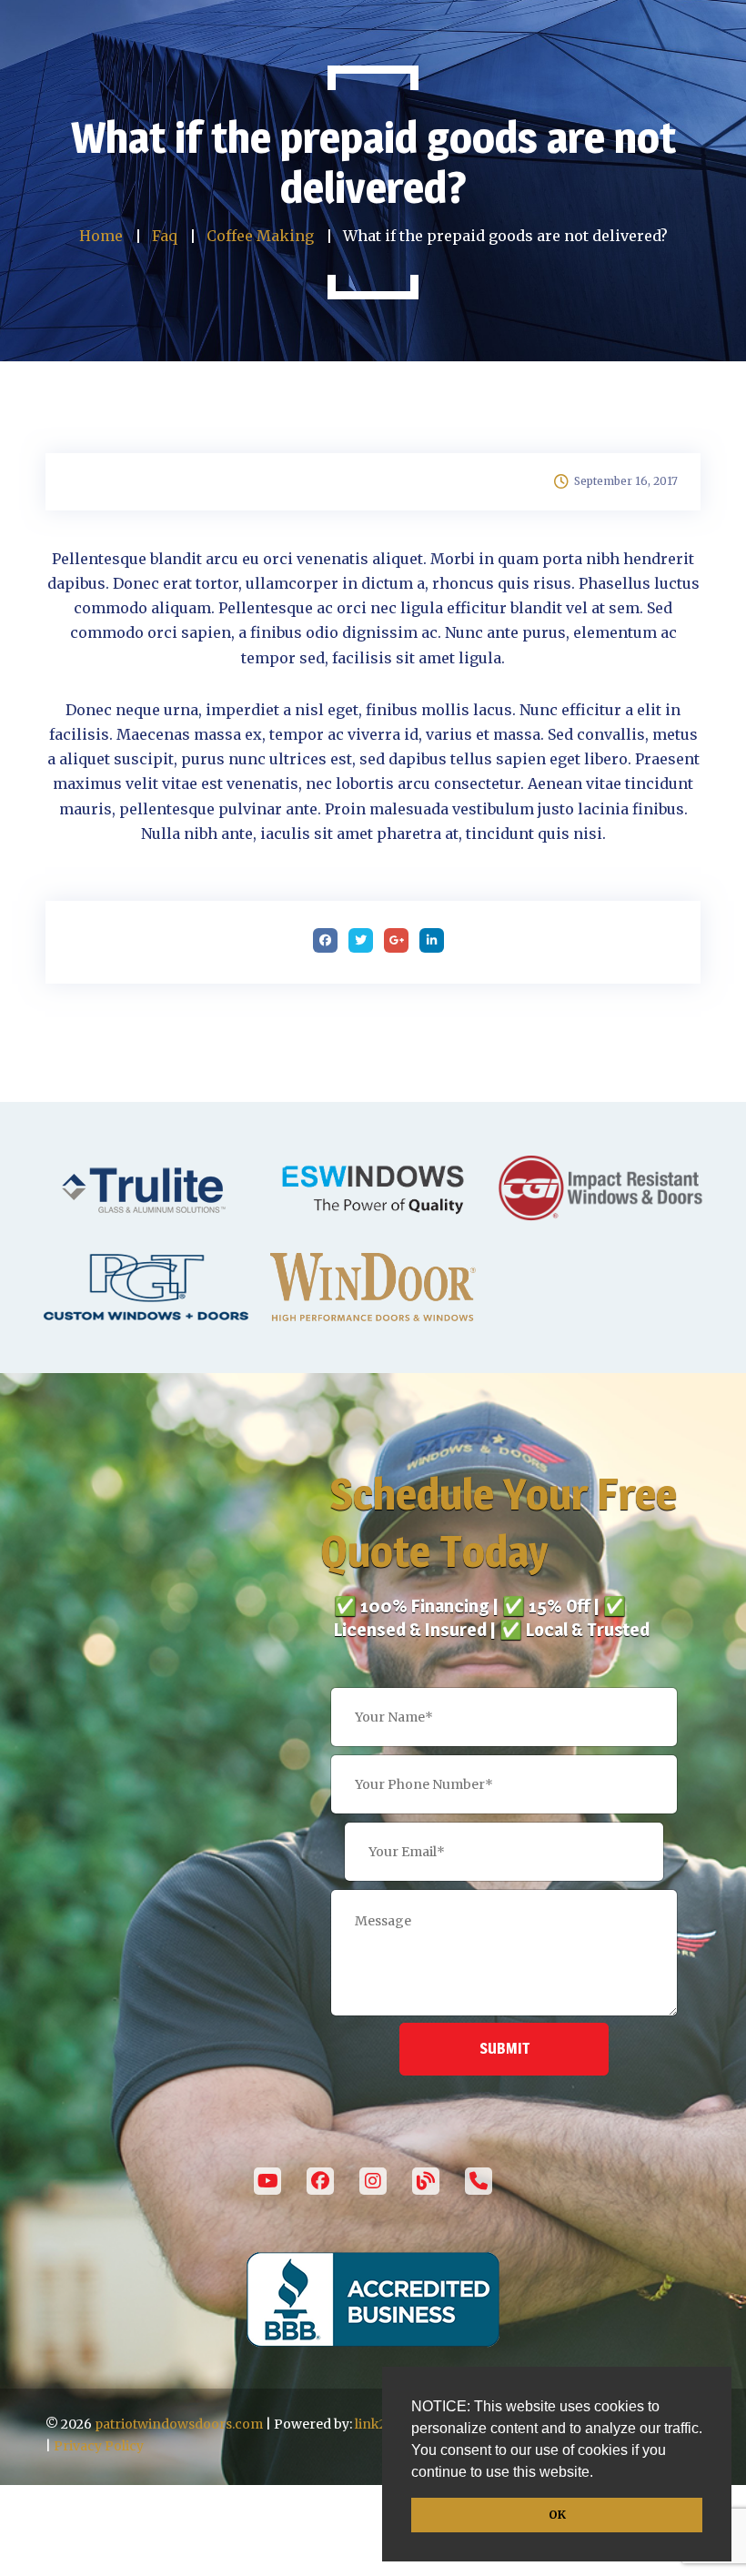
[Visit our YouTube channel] (267, 2181)
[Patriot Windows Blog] (426, 2181)
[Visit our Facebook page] (320, 2181)
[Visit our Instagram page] (373, 2181)
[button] (600, 2474)
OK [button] (557, 2515)
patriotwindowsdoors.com (179, 2424)
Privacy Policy (99, 2446)
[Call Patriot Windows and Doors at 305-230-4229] (479, 2181)
